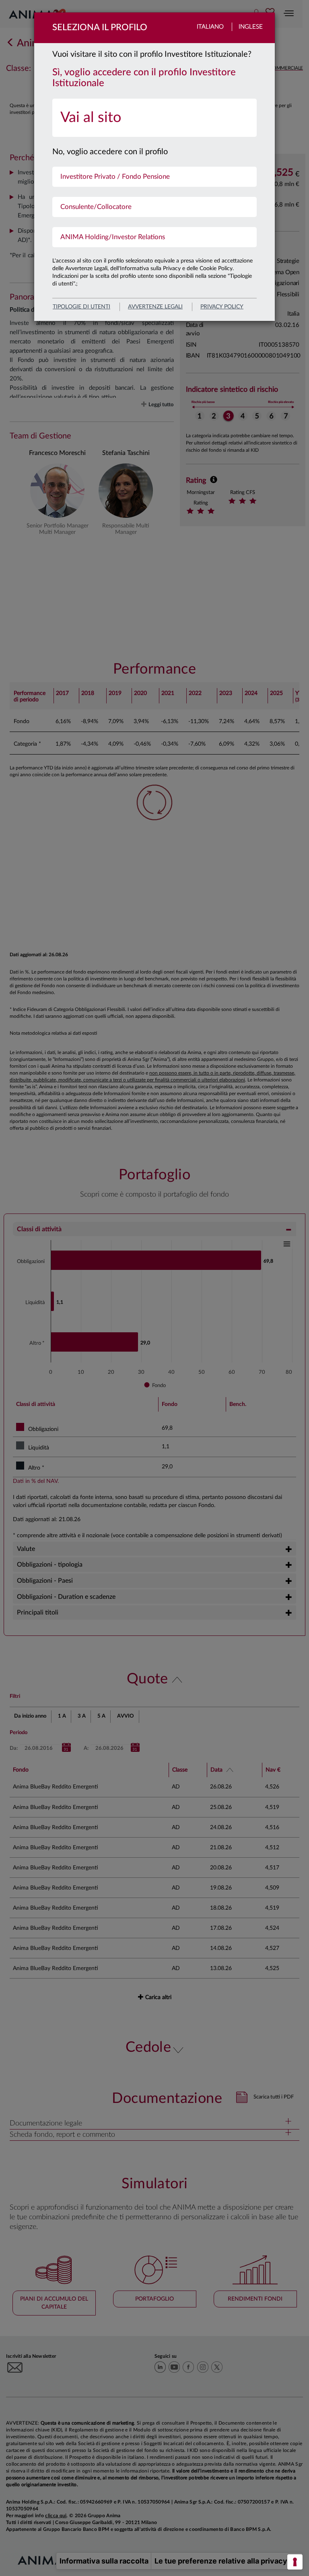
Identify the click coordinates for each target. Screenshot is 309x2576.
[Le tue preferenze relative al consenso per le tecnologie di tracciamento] (295, 2562)
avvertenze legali (155, 307)
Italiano (210, 27)
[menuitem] (154, 118)
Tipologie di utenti (81, 307)
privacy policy (222, 307)
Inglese (251, 27)
